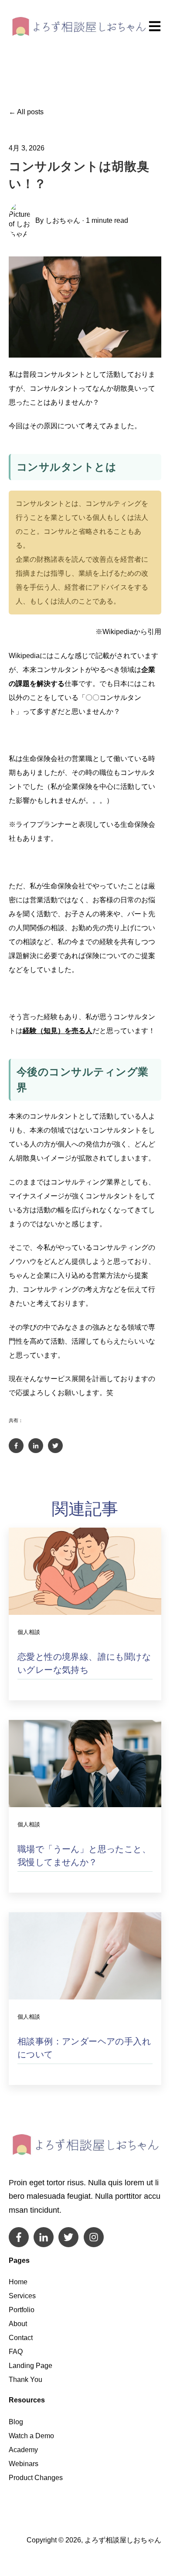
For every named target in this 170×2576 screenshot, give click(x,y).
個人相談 (29, 1632)
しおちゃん (63, 220)
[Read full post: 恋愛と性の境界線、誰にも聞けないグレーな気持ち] (85, 1571)
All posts (30, 112)
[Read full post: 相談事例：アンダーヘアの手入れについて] (85, 1956)
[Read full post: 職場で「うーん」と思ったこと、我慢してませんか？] (85, 1764)
